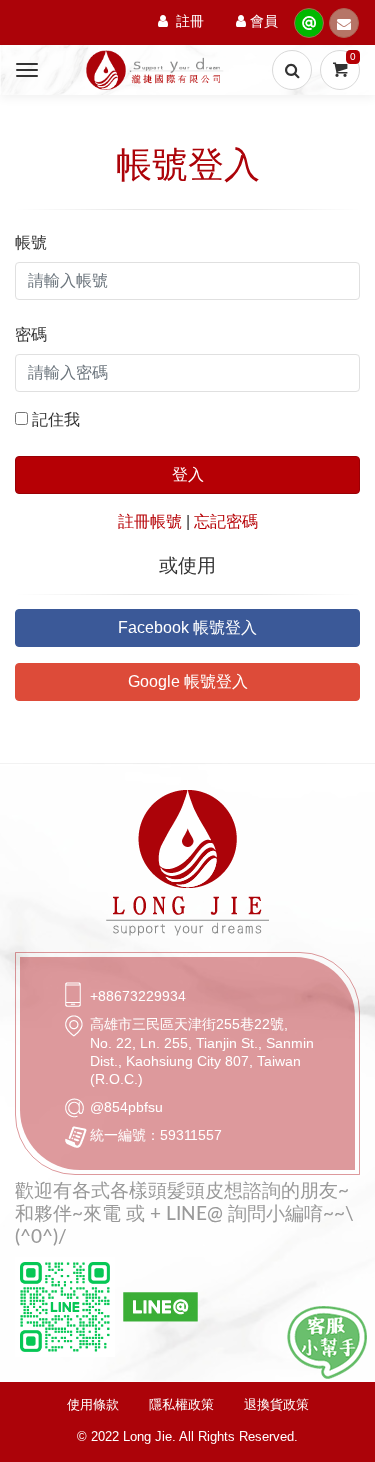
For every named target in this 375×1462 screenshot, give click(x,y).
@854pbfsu (126, 1107)
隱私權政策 (181, 1404)
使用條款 (93, 1404)
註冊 (190, 22)
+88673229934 (138, 996)
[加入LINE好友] (327, 1342)
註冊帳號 (150, 521)
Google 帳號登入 (188, 681)
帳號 (31, 242)
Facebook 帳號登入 (187, 627)
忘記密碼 (226, 521)
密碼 (31, 334)
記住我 (56, 419)
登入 (188, 474)
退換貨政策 (276, 1404)
